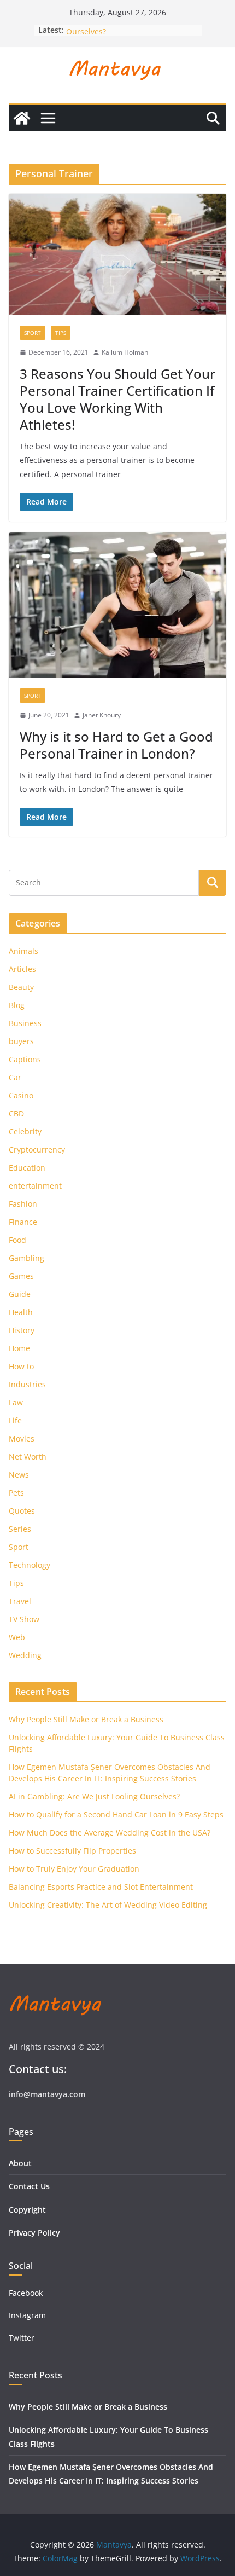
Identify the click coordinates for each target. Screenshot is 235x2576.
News (19, 1475)
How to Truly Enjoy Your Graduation (74, 1869)
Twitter (22, 2338)
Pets (16, 1493)
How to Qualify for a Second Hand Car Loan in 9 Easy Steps (116, 1814)
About (20, 2163)
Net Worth (28, 1457)
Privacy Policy (34, 2233)
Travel (20, 1601)
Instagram (28, 2315)
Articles (22, 969)
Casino (21, 1095)
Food (17, 1240)
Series (20, 1529)
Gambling (27, 1258)
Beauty (21, 987)
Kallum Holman (125, 352)
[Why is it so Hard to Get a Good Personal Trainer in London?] (117, 605)
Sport (33, 333)
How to (21, 1366)
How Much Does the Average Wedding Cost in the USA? (110, 1833)
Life (15, 1420)
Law (16, 1402)
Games (21, 1276)
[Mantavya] (22, 118)
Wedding (25, 1655)
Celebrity (25, 1131)
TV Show (24, 1619)
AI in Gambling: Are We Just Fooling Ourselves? (94, 1796)
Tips (61, 333)
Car (15, 1077)
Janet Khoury (102, 715)
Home (19, 1348)
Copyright (27, 2210)
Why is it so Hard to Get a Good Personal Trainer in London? (116, 745)
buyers (21, 1041)
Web (17, 1637)
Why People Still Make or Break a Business (86, 1719)
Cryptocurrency (37, 1150)
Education (27, 1168)
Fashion (23, 1204)
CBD (16, 1113)
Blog (17, 1005)
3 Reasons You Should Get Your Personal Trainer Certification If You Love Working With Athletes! (117, 399)
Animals (23, 951)
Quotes (22, 1511)
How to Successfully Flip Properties (72, 1851)
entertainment (35, 1186)
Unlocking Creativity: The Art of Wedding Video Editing (108, 1905)
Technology (30, 1565)
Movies (22, 1438)
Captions (25, 1059)
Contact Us (29, 2186)
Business (25, 1023)
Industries (27, 1384)
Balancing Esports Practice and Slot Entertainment (101, 1887)
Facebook (26, 2293)
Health (21, 1312)
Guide (20, 1294)
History (22, 1330)
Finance (23, 1222)
